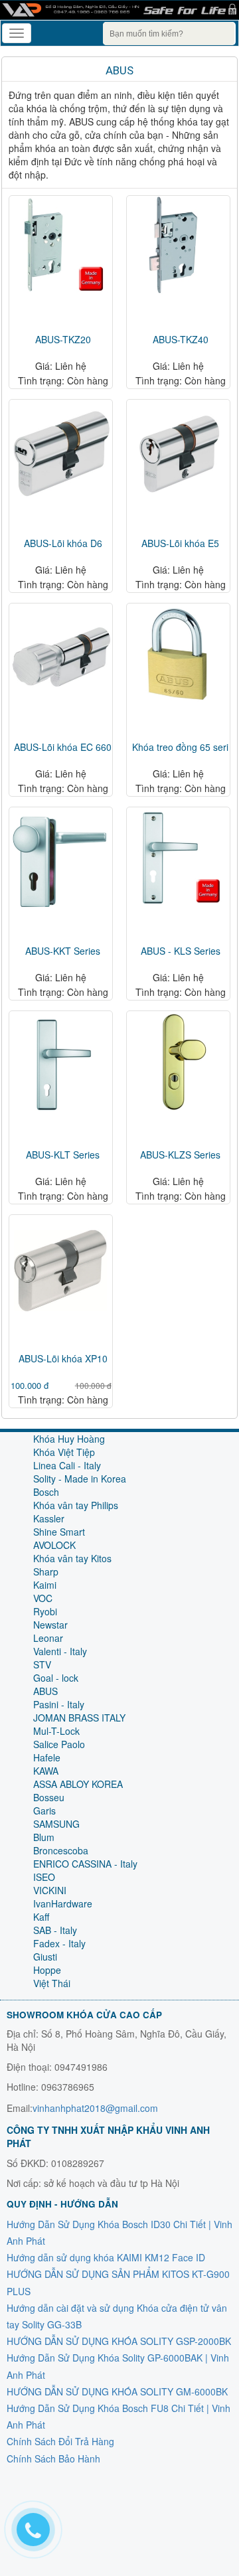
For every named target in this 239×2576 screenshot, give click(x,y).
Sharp (46, 1571)
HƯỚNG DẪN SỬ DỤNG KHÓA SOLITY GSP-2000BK (119, 2341)
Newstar (50, 1625)
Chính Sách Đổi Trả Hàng (60, 2441)
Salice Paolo (59, 1744)
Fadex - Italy (59, 1943)
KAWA (46, 1771)
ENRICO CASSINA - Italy (85, 1864)
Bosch (46, 1492)
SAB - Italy (55, 1930)
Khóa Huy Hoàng (69, 1439)
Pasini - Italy (59, 1704)
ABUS (119, 70)
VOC (43, 1598)
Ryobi (45, 1611)
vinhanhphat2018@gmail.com (95, 2108)
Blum (44, 1837)
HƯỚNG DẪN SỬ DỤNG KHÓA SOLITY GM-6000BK (117, 2391)
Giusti (45, 1957)
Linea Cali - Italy (67, 1465)
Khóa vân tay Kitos (72, 1558)
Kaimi (45, 1585)
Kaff (41, 1917)
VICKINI (50, 1890)
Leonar (48, 1638)
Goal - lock (56, 1678)
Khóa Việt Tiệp (64, 1452)
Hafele (47, 1757)
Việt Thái (52, 1983)
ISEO (44, 1877)
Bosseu (49, 1797)
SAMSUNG (56, 1824)
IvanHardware (63, 1903)
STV (42, 1664)
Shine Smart (59, 1532)
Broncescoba (61, 1850)
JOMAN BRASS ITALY (79, 1718)
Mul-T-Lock (56, 1731)
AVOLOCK (54, 1545)
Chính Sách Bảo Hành (53, 2458)
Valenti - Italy (60, 1651)
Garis (44, 1811)
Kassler (49, 1518)
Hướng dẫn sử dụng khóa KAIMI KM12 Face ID (106, 2257)
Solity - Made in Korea (80, 1479)
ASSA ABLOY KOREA (78, 1784)
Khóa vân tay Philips (76, 1505)
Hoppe (47, 1970)
